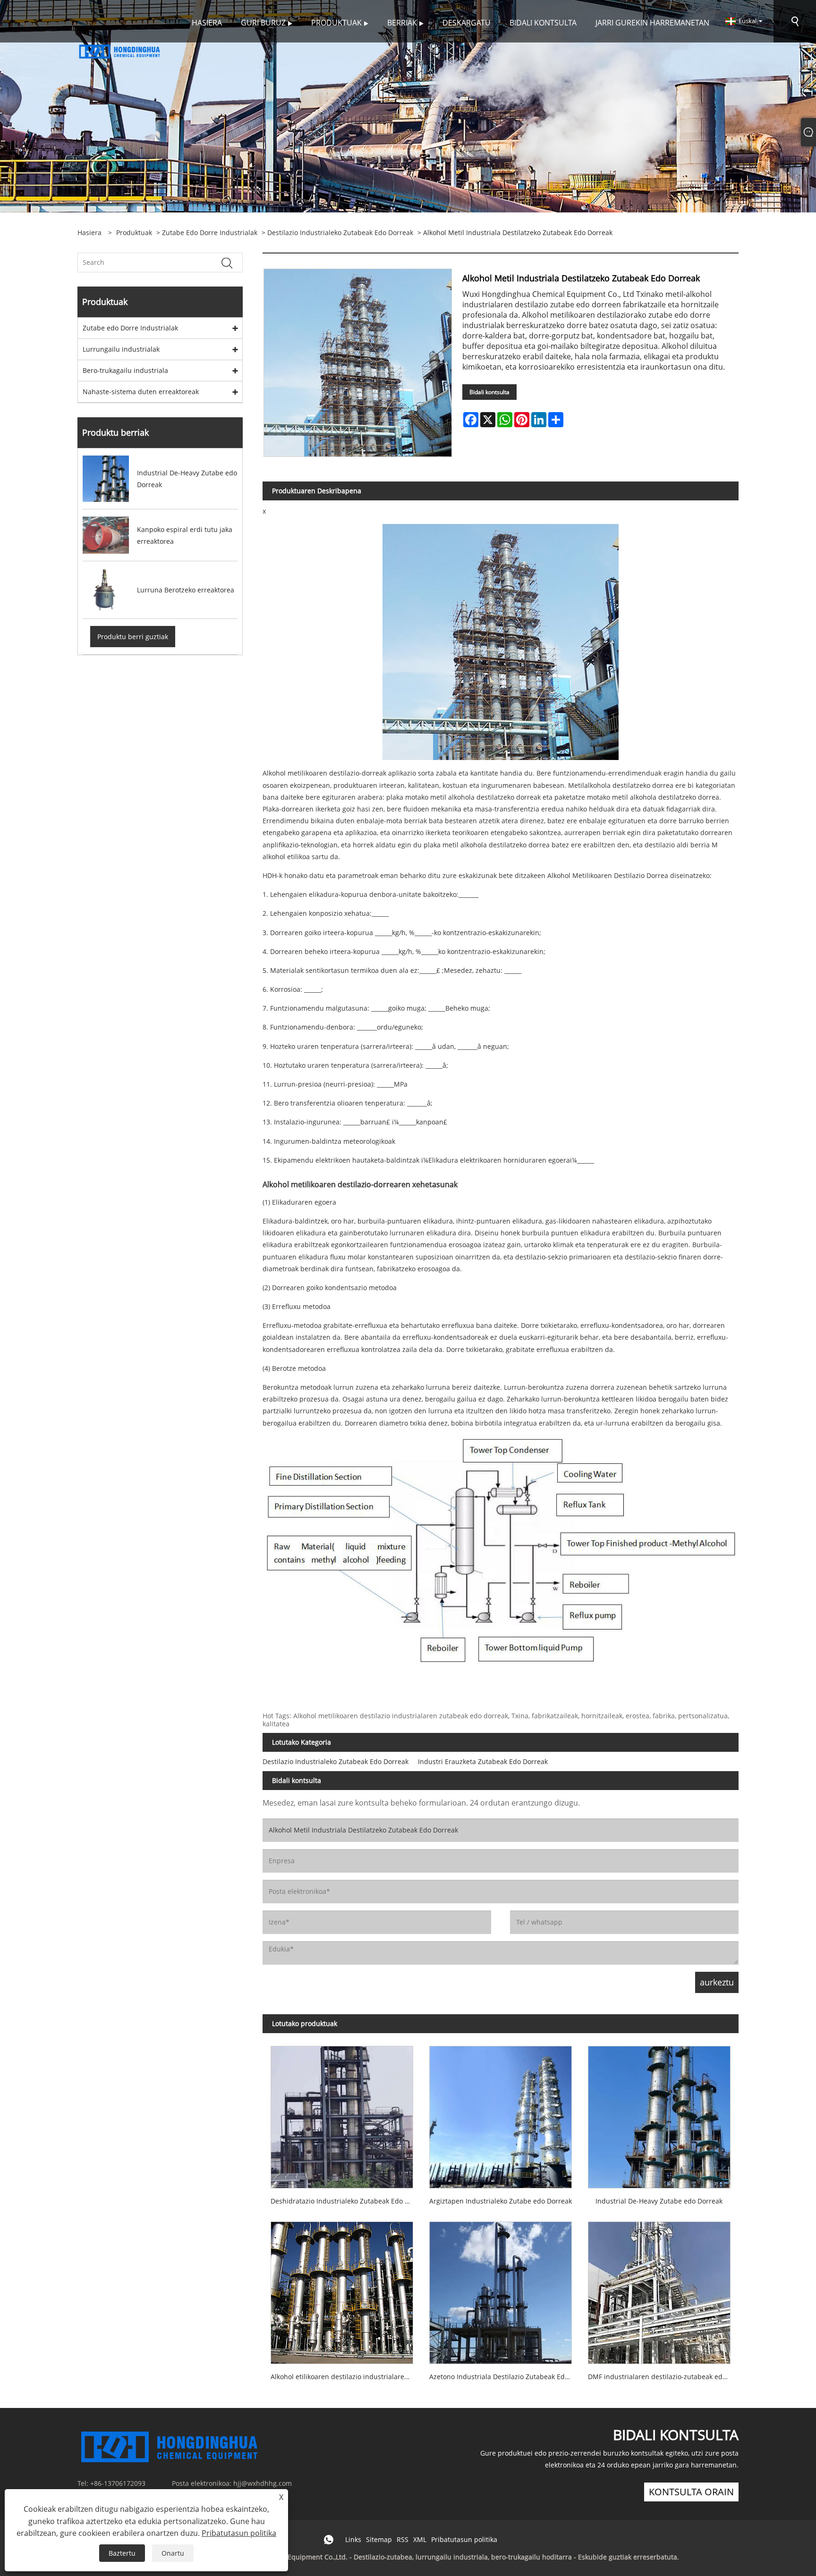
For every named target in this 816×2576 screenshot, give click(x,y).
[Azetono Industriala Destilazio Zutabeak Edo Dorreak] (501, 2289)
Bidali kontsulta (489, 392)
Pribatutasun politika (464, 2539)
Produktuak (134, 232)
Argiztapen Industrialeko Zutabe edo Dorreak (501, 2201)
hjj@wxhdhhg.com (263, 2483)
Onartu (173, 2553)
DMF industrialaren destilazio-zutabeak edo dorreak (663, 2377)
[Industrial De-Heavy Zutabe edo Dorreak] (659, 2113)
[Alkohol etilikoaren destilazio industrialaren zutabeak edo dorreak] (342, 2289)
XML (420, 2539)
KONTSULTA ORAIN (691, 2492)
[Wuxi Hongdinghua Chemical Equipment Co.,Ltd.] (120, 51)
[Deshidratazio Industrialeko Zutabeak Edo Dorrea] (342, 2113)
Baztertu (122, 2553)
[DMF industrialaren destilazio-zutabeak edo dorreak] (659, 2289)
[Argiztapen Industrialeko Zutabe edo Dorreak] (501, 2113)
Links (353, 2539)
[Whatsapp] (329, 2540)
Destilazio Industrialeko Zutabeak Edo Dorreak (340, 232)
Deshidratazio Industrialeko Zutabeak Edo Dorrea (346, 2201)
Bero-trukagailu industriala (125, 370)
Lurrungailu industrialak (121, 349)
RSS (403, 2539)
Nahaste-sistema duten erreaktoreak (141, 392)
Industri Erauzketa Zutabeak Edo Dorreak (483, 1761)
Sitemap (379, 2539)
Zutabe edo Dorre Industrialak (210, 232)
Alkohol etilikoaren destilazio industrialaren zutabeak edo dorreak (346, 2377)
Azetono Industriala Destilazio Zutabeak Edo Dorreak (505, 2377)
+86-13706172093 (118, 2483)
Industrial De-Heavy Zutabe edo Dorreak (659, 2201)
